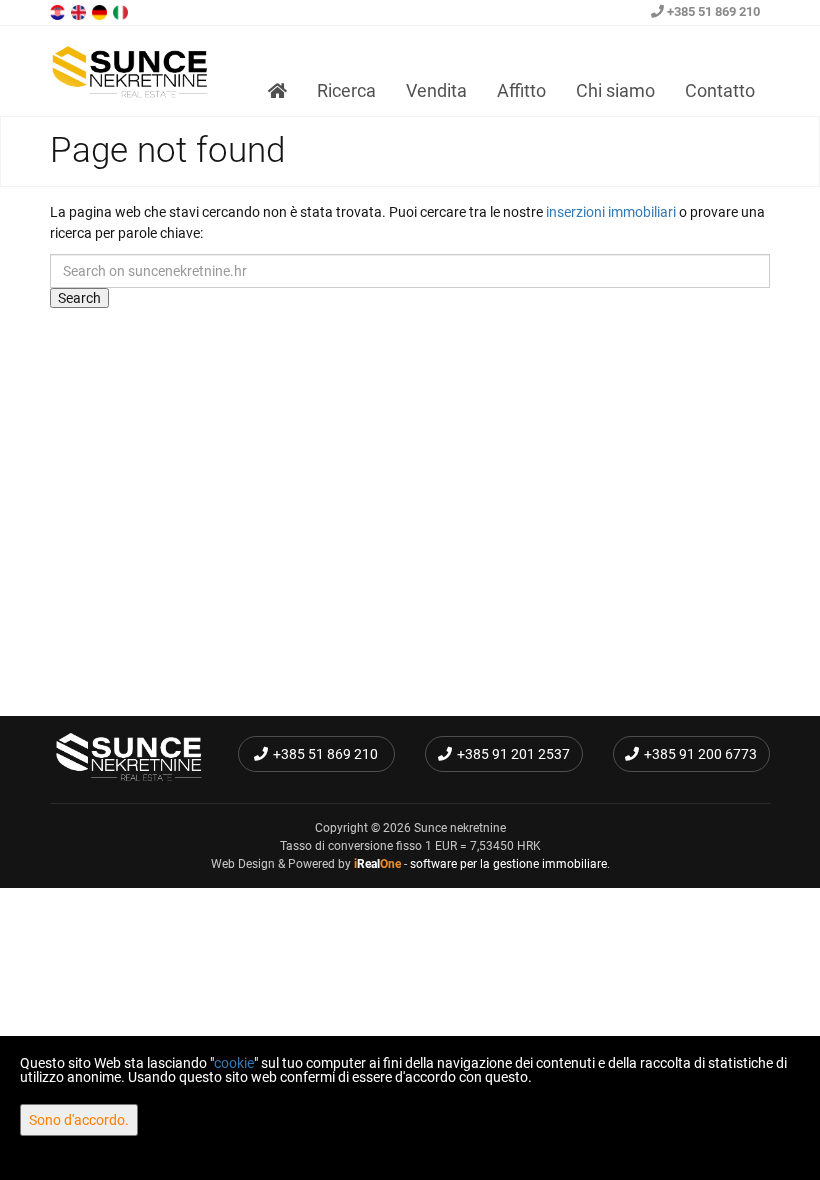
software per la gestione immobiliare (508, 864)
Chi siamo (615, 90)
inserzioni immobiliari (611, 212)
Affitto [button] (521, 90)
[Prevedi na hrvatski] (59, 11)
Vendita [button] (436, 90)
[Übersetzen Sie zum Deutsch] (101, 11)
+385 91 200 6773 (700, 754)
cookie (234, 1063)
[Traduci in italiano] (122, 11)
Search (79, 298)
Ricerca (346, 90)
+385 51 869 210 (712, 11)
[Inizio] (277, 91)
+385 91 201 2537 (513, 754)
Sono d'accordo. (79, 1120)
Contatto (720, 90)
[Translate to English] (80, 11)
